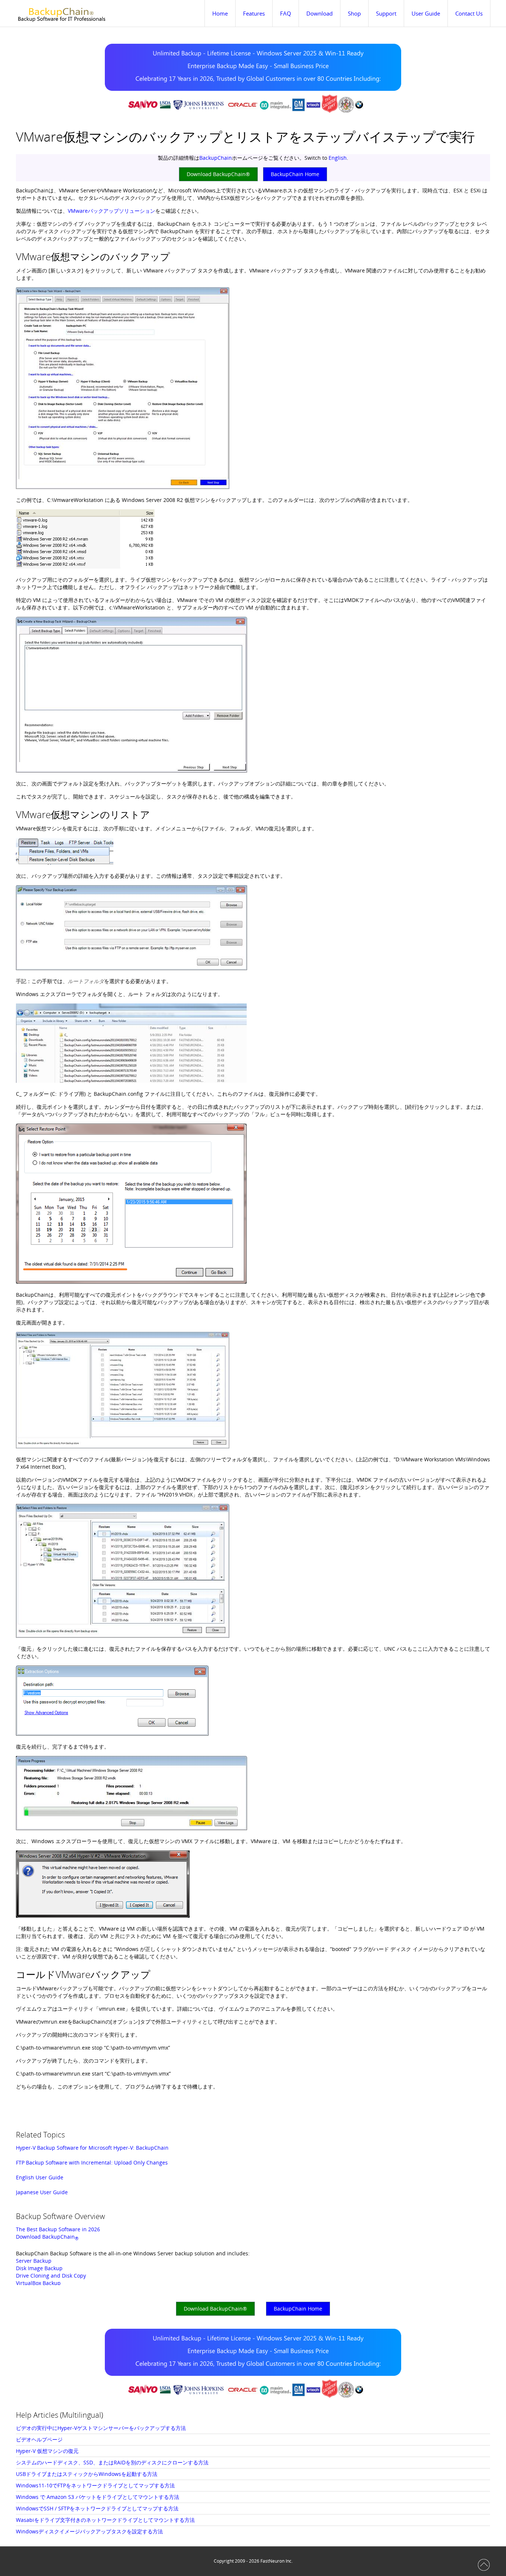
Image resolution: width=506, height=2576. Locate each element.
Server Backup (34, 2261)
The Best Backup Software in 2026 (58, 2229)
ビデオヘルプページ (39, 2439)
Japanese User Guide (42, 2192)
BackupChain (216, 158)
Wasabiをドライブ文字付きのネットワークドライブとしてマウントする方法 (105, 2520)
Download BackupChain (47, 2237)
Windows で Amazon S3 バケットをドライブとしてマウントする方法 (98, 2497)
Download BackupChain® (218, 174)
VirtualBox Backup (38, 2283)
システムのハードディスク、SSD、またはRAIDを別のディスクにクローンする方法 (112, 2462)
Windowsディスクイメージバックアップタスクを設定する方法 (89, 2531)
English (338, 158)
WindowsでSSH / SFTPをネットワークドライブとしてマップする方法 (97, 2508)
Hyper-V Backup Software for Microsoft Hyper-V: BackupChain (92, 2148)
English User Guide (40, 2177)
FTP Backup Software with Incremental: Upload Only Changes (92, 2162)
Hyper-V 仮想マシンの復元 (47, 2451)
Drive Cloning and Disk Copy (51, 2276)
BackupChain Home (295, 174)
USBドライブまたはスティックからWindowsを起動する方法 (87, 2474)
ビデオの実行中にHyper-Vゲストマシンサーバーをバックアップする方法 (101, 2428)
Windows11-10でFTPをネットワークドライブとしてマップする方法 (95, 2485)
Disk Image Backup (39, 2268)
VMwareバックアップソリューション (111, 211)
